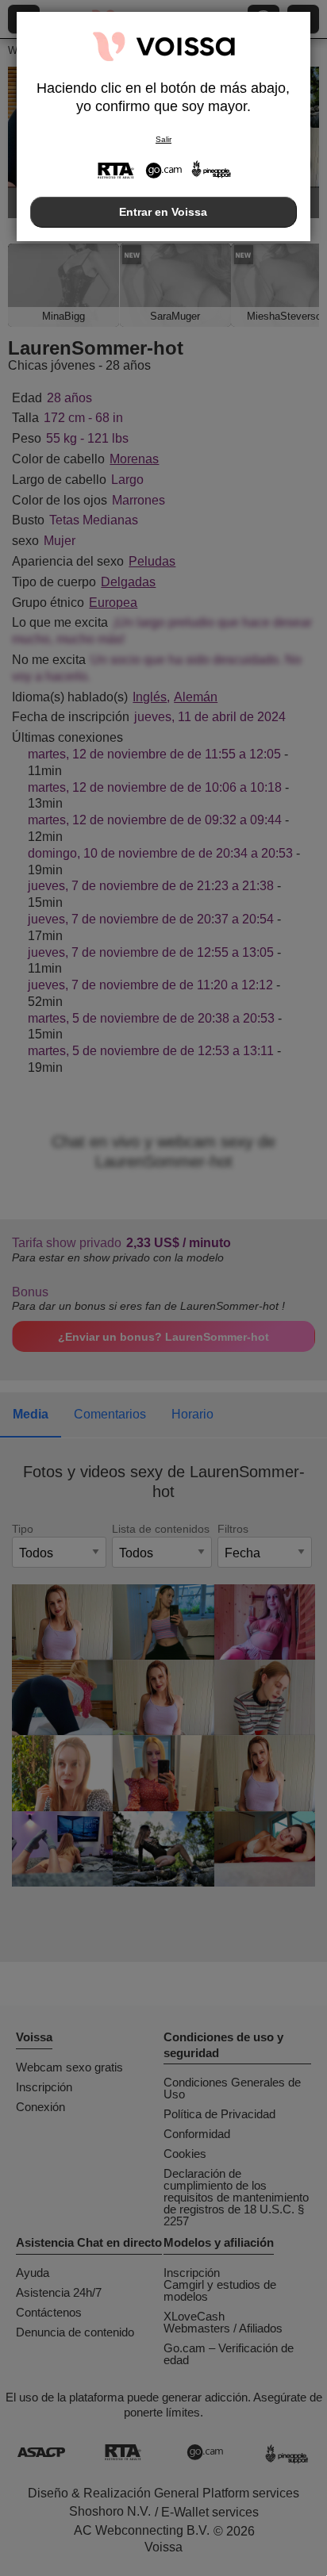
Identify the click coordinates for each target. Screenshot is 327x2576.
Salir (163, 139)
